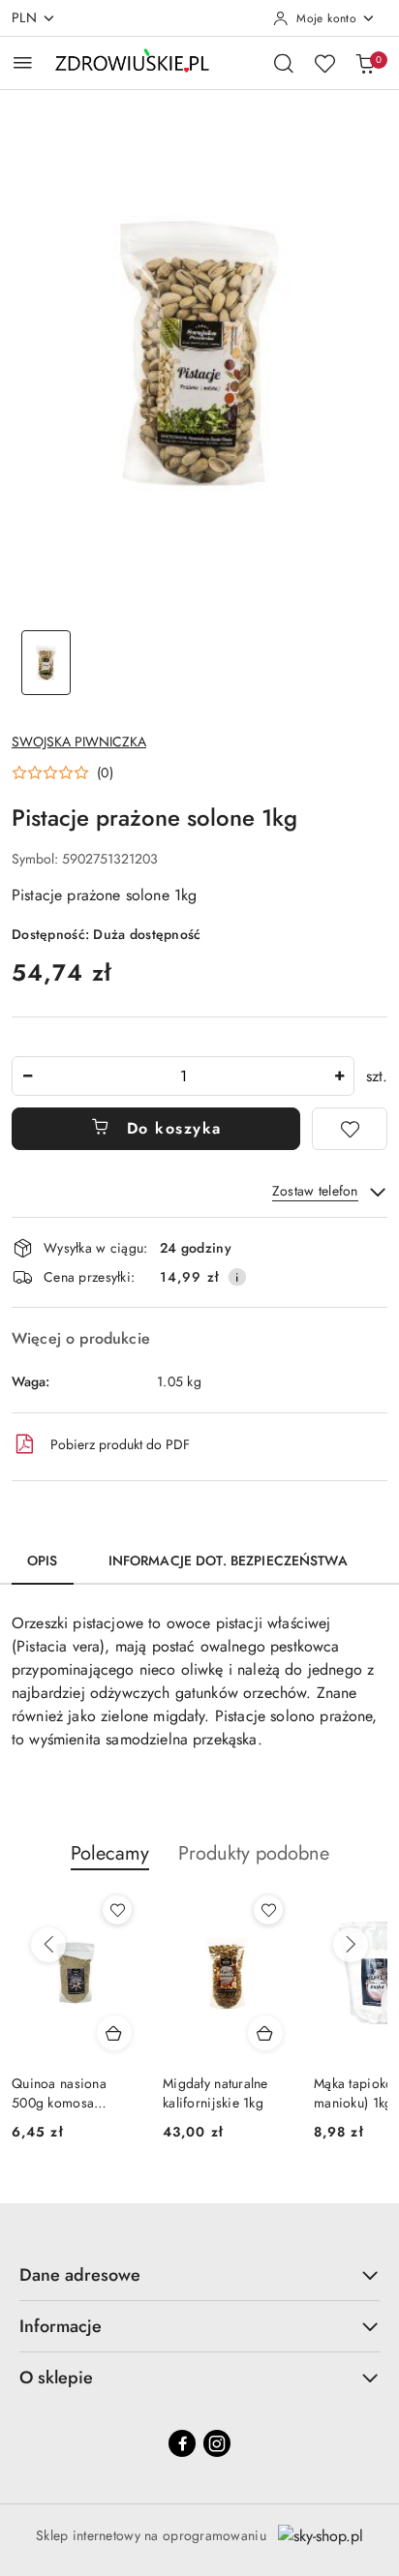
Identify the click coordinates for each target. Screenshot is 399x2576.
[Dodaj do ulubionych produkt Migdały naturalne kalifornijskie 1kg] (201, 1910)
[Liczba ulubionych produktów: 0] (324, 63)
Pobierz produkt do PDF (120, 1444)
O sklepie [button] (56, 2378)
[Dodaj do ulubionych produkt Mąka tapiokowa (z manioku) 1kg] (353, 1910)
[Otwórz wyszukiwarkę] (284, 63)
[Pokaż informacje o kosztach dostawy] (237, 1277)
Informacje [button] (61, 2326)
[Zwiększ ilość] (339, 1076)
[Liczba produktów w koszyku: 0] (365, 63)
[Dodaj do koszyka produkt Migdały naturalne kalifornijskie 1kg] (199, 2033)
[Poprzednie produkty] (48, 1945)
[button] (62, 773)
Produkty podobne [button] (254, 1853)
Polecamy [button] (110, 1853)
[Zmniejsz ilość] (27, 1076)
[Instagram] (217, 2443)
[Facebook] (182, 2443)
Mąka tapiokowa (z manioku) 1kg (303, 2093)
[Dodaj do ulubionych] (350, 1129)
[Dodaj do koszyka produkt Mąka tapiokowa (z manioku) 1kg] (350, 2033)
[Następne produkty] (351, 1945)
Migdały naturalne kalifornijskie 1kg (149, 2093)
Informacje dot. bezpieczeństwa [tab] (228, 1561)
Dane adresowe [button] (80, 2275)
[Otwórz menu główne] (23, 62)
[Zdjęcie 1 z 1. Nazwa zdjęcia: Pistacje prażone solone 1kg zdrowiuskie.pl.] (46, 663)
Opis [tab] (43, 1561)
